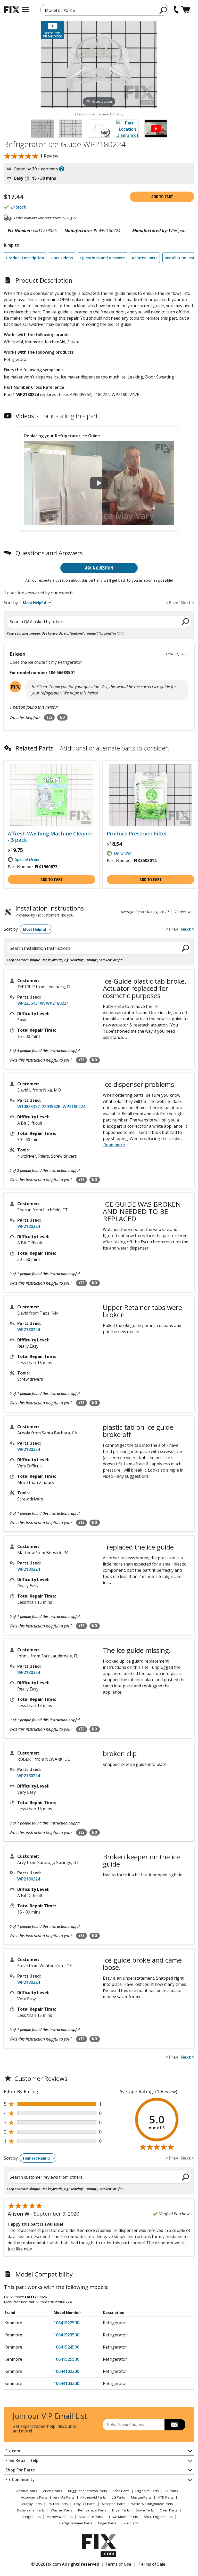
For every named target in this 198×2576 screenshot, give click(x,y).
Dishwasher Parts (31, 2510)
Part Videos (62, 258)
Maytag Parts (141, 2497)
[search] (163, 10)
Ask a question (99, 568)
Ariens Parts (53, 2491)
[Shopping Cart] (185, 10)
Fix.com (13, 2451)
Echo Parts (121, 2491)
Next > (187, 929)
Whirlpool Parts (113, 2504)
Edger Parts (107, 2523)
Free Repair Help (22, 2460)
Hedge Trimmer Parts (76, 2523)
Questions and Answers (102, 258)
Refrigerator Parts (92, 2510)
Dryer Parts (121, 2510)
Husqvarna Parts (34, 2497)
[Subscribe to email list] (175, 2425)
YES (49, 717)
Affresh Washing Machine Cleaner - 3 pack (50, 837)
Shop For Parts (20, 2470)
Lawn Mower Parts (123, 2517)
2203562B (51, 1107)
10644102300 (66, 2371)
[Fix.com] (12, 10)
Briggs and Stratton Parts (88, 2491)
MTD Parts (166, 2497)
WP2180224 (57, 1003)
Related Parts (145, 258)
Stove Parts (145, 2510)
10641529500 (66, 2359)
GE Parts (171, 2491)
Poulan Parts (58, 2504)
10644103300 (66, 2383)
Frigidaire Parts (147, 2491)
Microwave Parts (60, 2517)
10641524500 (66, 2347)
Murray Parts (32, 2504)
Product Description (25, 258)
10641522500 (66, 2323)
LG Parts (118, 2497)
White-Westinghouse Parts (152, 2504)
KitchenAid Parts (93, 2497)
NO (62, 717)
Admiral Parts (27, 2491)
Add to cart (162, 197)
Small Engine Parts (158, 2517)
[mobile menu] (25, 10)
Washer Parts (61, 2510)
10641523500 (66, 2335)
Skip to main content (99, 35)
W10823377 (28, 1107)
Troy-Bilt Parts (85, 2504)
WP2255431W (31, 1003)
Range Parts (31, 2517)
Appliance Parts (91, 2517)
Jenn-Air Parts (64, 2497)
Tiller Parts (130, 2523)
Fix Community (20, 2479)
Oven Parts (169, 2510)
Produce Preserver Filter (137, 834)
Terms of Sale (152, 2564)
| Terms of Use (116, 2564)
